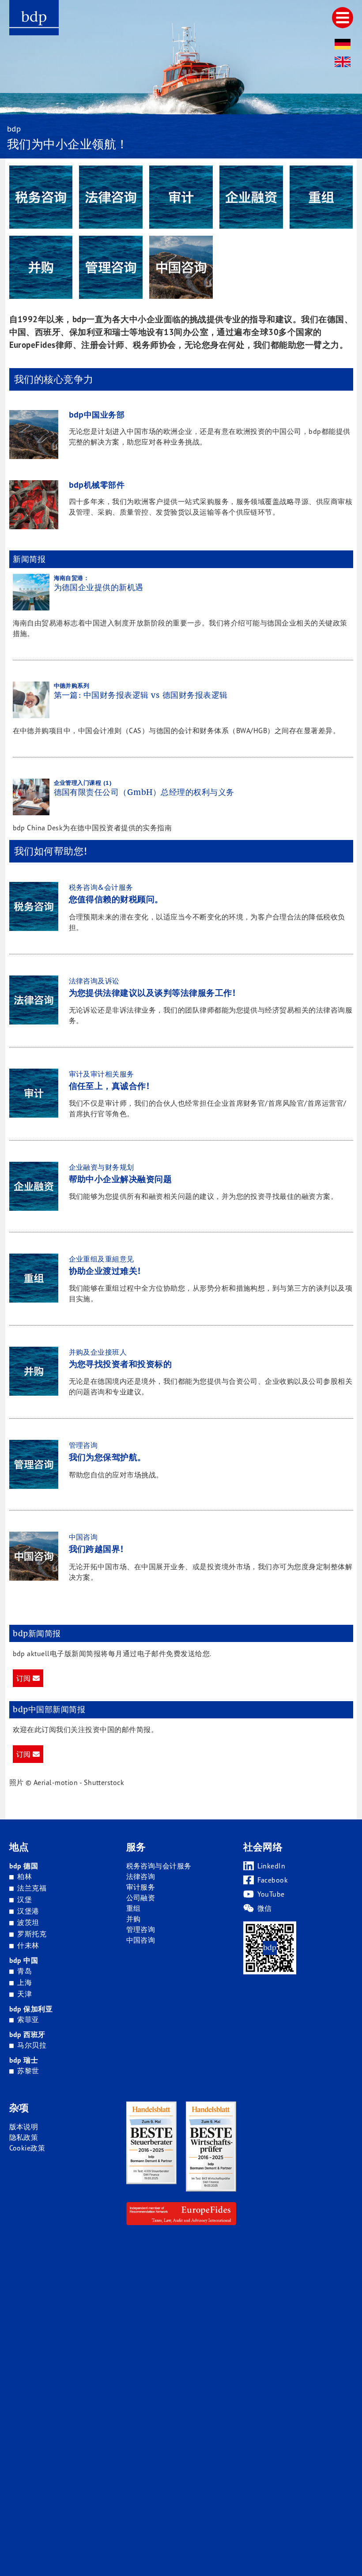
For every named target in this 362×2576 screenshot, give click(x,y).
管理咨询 (141, 1929)
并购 (134, 1919)
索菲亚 (28, 2019)
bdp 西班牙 (27, 2034)
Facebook (273, 1880)
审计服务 (141, 1887)
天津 (25, 1994)
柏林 (25, 1876)
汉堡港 (28, 1911)
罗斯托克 (32, 1934)
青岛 (25, 1971)
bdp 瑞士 (24, 2060)
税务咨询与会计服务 (159, 1866)
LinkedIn (271, 1866)
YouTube (271, 1894)
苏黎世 (28, 2071)
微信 (265, 1908)
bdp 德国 (24, 1866)
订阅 (25, 1678)
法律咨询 (141, 1876)
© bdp (136, 2241)
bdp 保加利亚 (31, 2009)
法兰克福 (32, 1888)
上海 (25, 1982)
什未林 (28, 1945)
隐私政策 (24, 2137)
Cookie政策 (27, 2148)
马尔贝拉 (32, 2045)
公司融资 (141, 1898)
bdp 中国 (24, 1960)
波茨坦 (28, 1922)
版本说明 (24, 2127)
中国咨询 (141, 1940)
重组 (134, 1908)
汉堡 (25, 1899)
